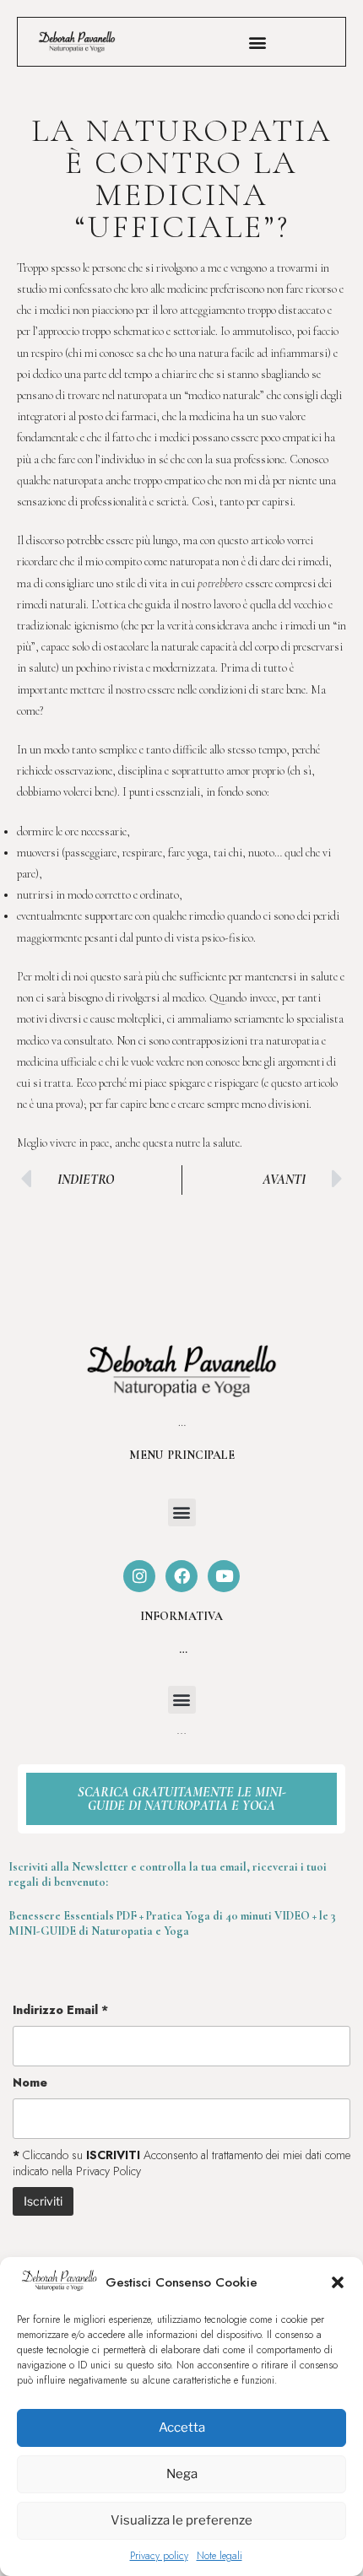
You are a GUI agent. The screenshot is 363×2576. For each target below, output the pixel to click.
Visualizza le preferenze (181, 2520)
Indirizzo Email (60, 2010)
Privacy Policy (108, 2171)
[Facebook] (181, 1576)
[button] (338, 2282)
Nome (30, 2082)
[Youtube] (224, 1576)
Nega (182, 2474)
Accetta (182, 2427)
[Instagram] (139, 1576)
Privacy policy (159, 2556)
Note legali (219, 2556)
